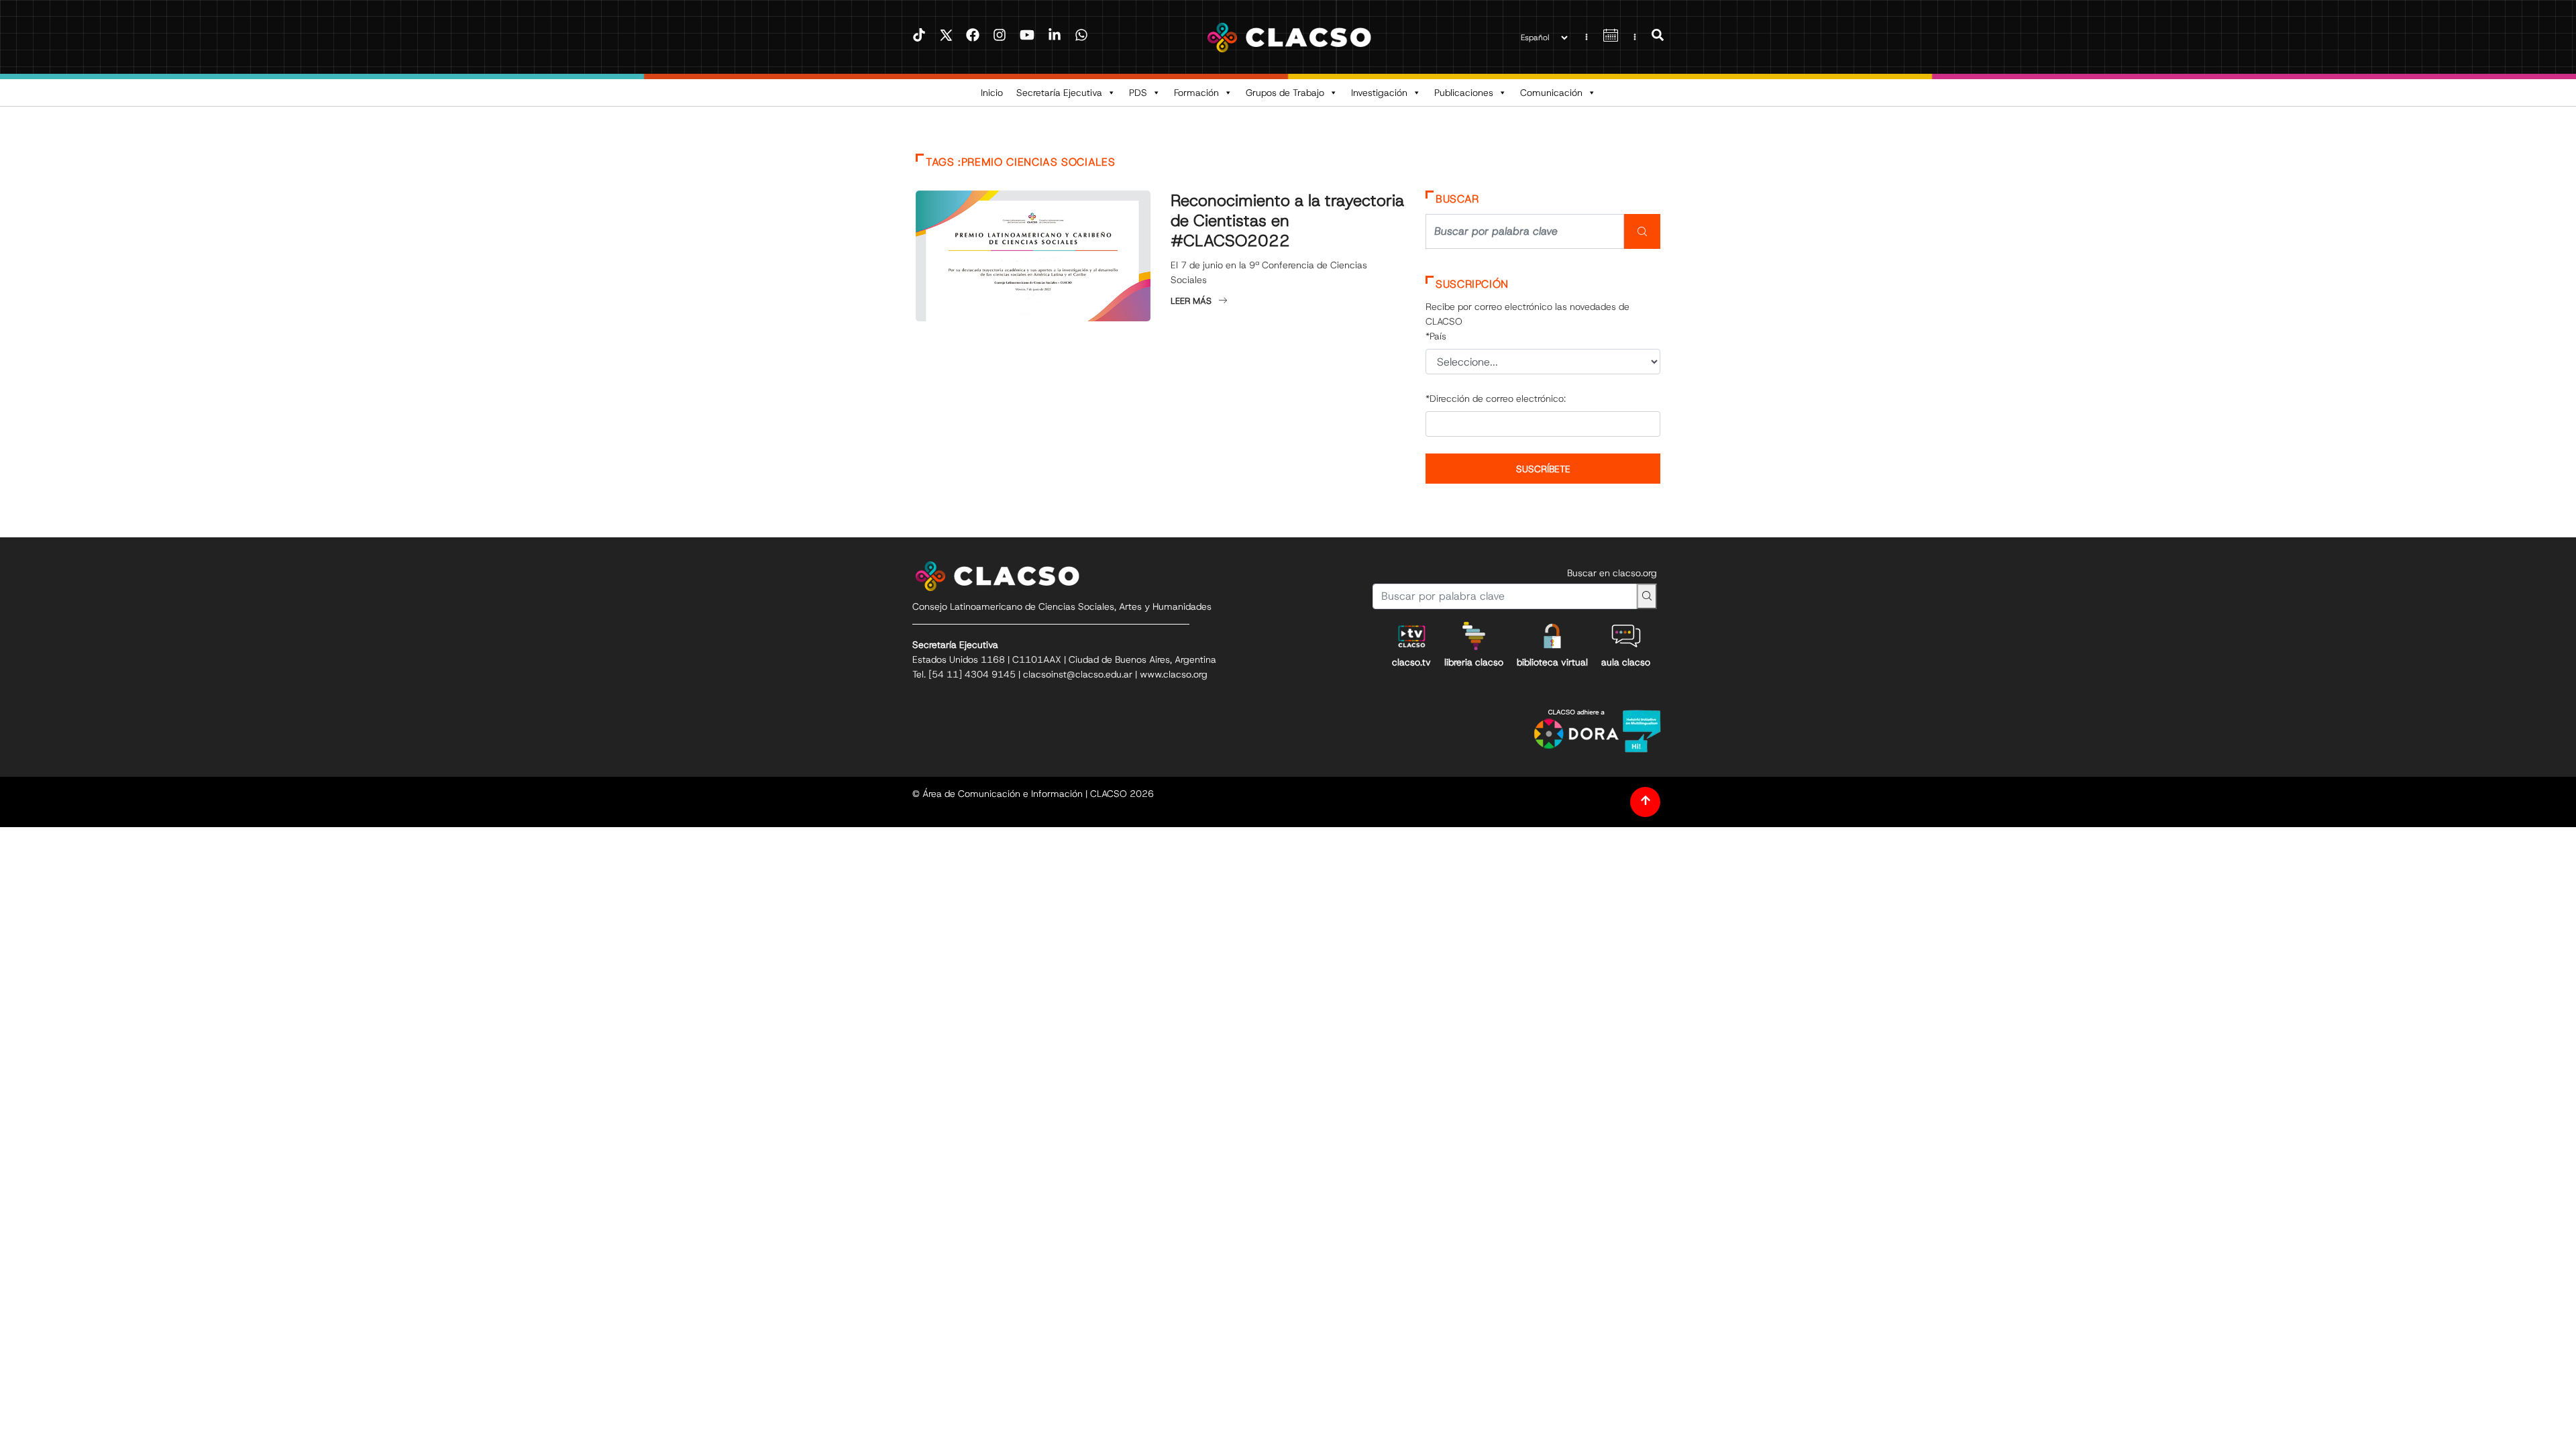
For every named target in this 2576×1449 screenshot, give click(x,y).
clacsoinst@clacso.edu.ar (1078, 674)
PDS (1138, 93)
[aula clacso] (1626, 636)
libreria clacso (1474, 662)
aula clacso (1626, 662)
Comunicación (1551, 93)
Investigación (1379, 93)
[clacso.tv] (1411, 636)
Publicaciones (1464, 93)
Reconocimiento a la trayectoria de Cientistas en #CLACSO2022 (1287, 221)
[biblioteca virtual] (1552, 636)
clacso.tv (1411, 662)
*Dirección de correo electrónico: (1496, 398)
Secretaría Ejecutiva (1059, 93)
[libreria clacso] (1474, 636)
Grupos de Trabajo (1285, 93)
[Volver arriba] (1645, 802)
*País (1436, 336)
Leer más (1191, 301)
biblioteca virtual (1552, 662)
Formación (1196, 93)
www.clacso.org (1174, 674)
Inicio (992, 93)
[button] (1658, 37)
